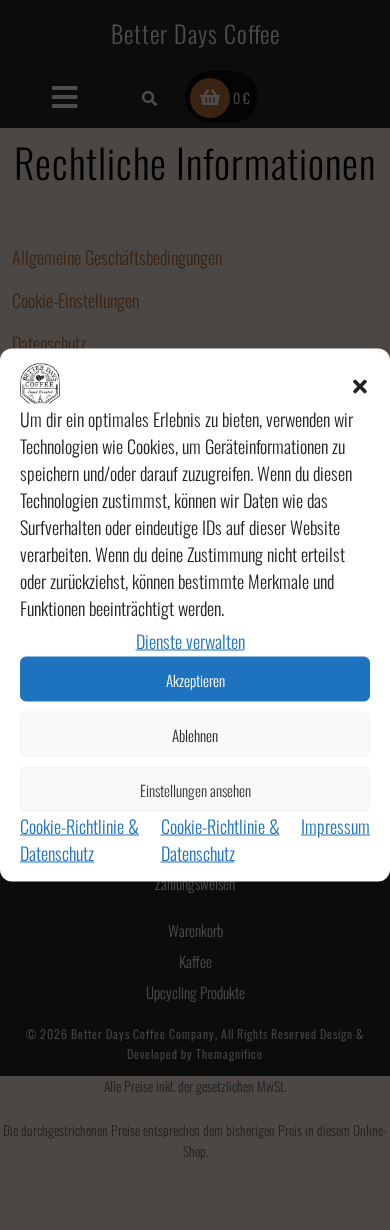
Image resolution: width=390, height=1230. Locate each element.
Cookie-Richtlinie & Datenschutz (79, 839)
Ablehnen (195, 734)
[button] (360, 384)
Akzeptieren (195, 679)
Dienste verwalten (190, 641)
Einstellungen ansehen (195, 789)
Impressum (335, 826)
